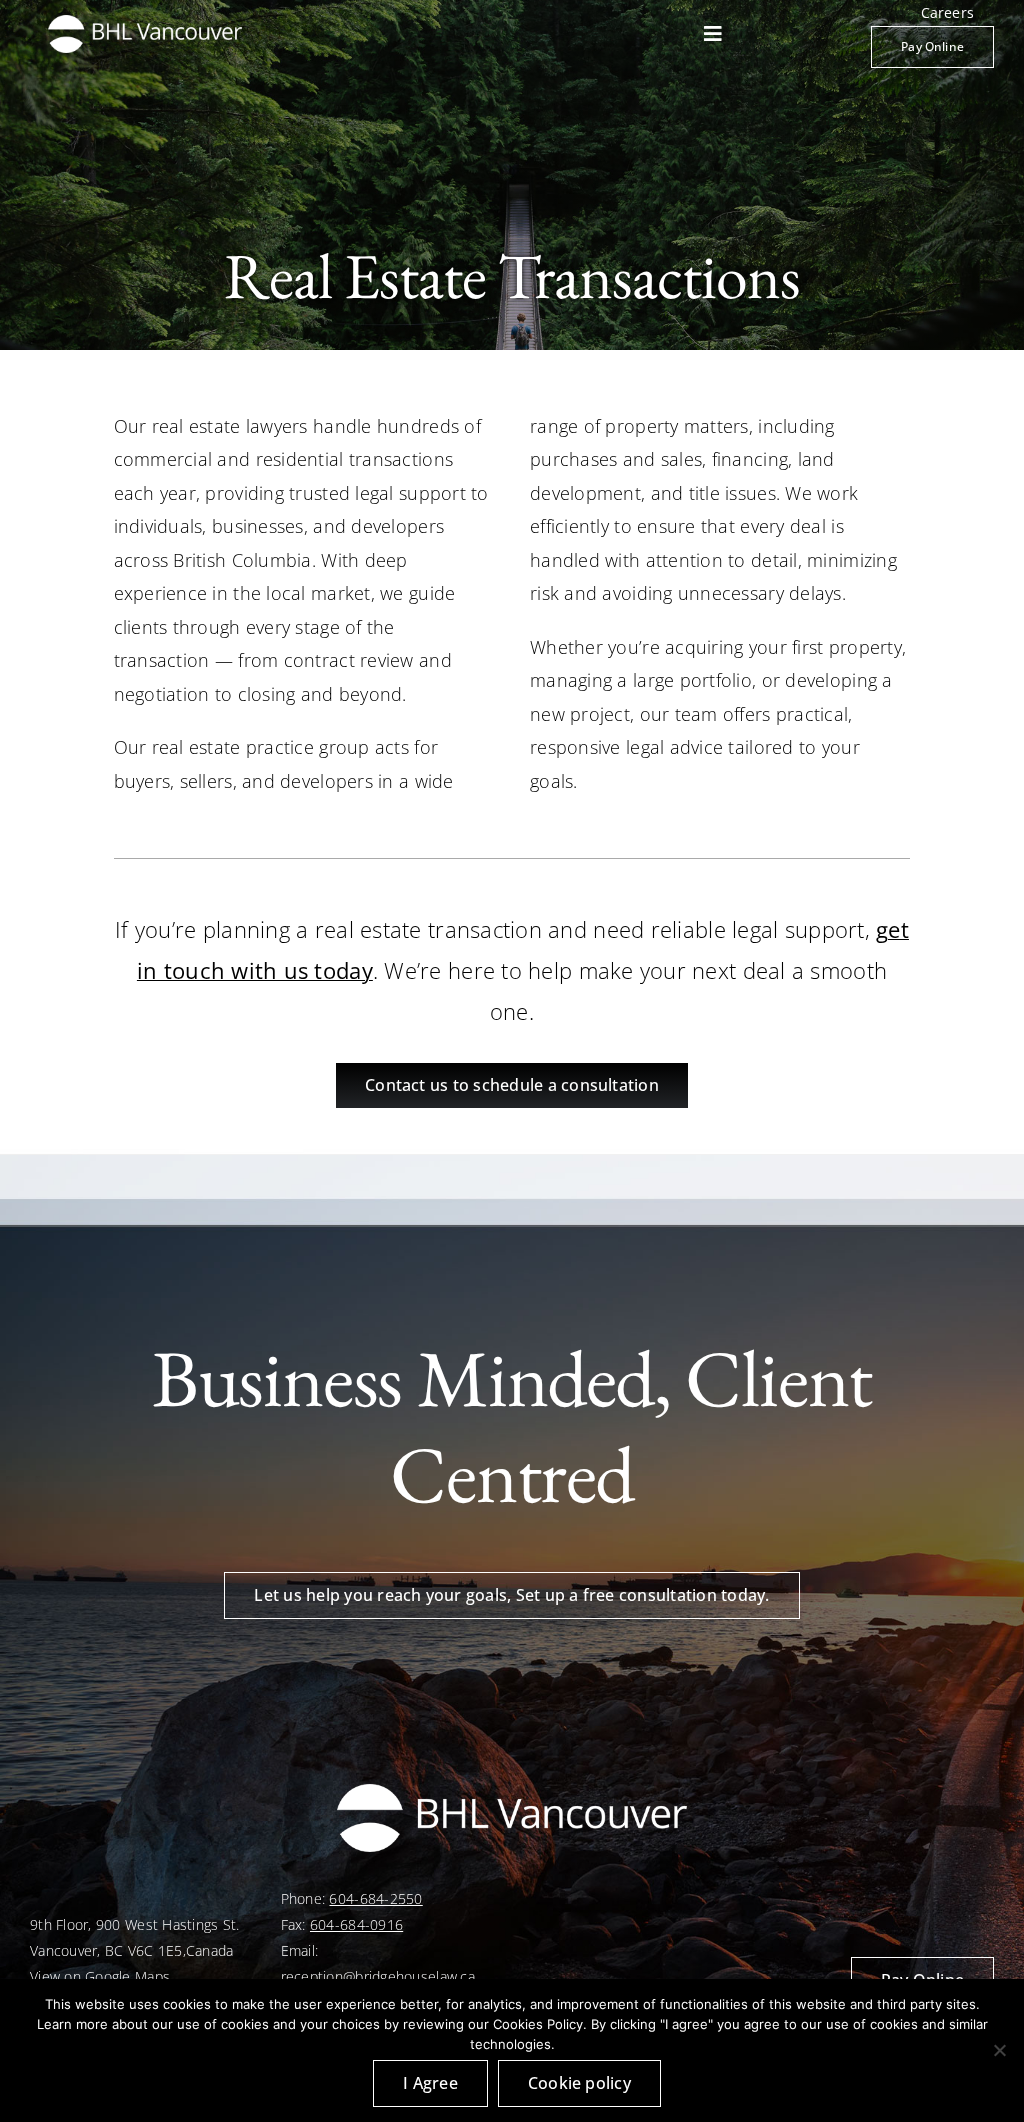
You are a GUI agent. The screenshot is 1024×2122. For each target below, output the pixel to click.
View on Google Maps (100, 1976)
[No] (999, 2050)
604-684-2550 (375, 1898)
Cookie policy (579, 2083)
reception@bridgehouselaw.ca (378, 1976)
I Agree (430, 2083)
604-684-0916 (356, 1924)
